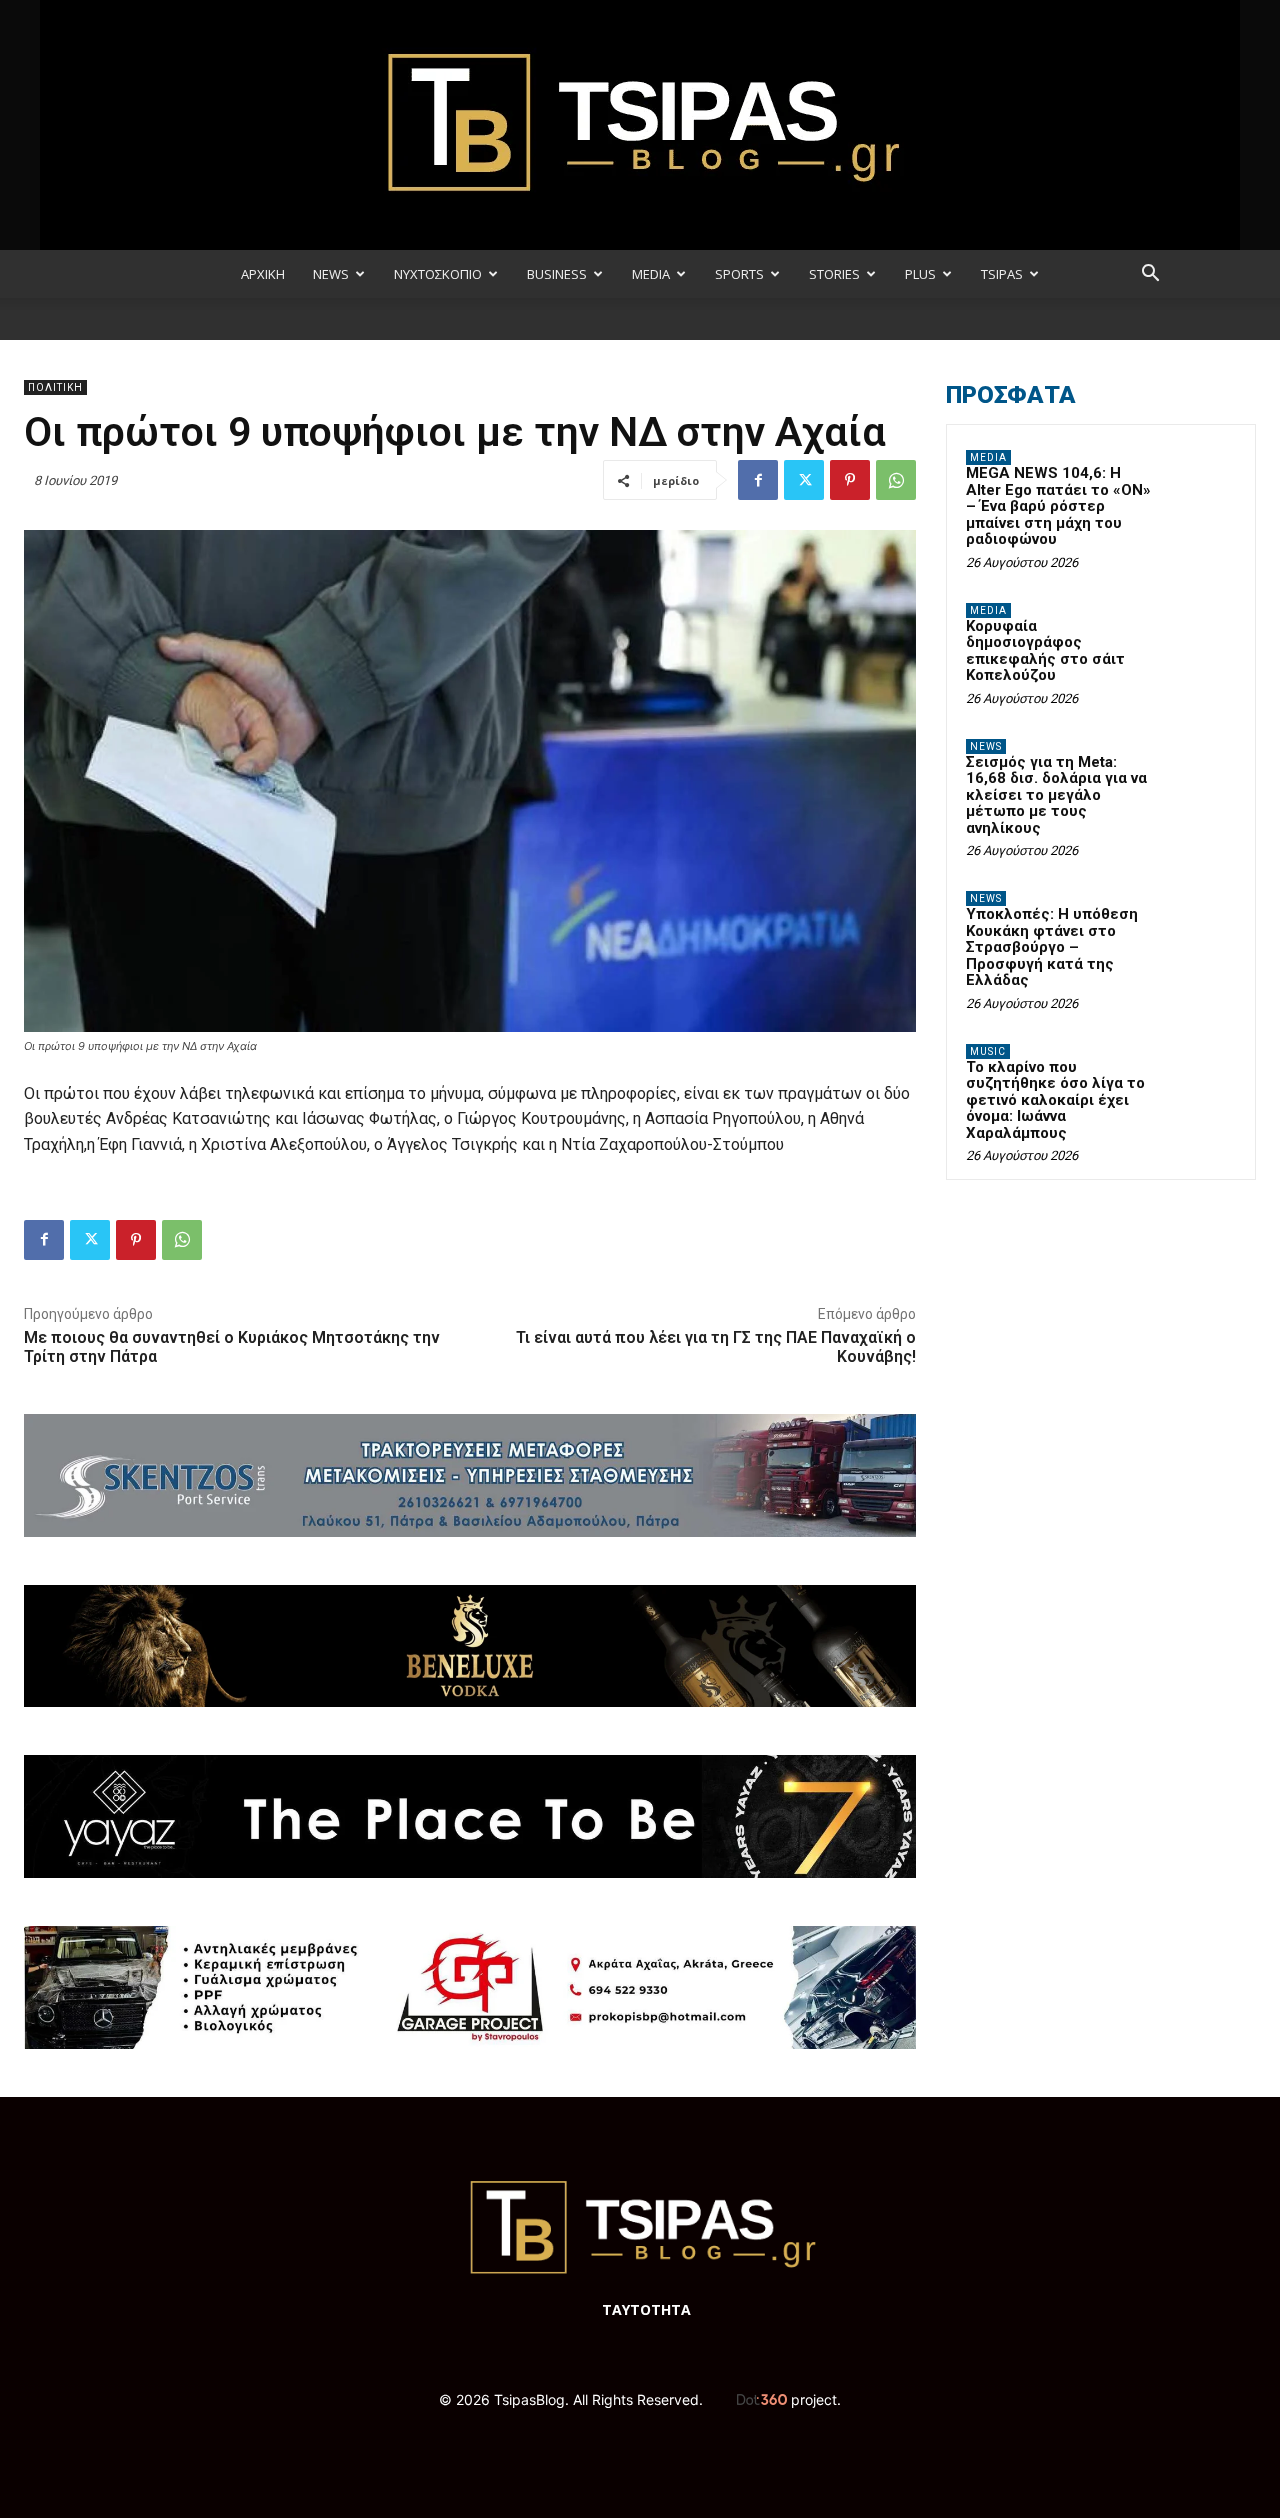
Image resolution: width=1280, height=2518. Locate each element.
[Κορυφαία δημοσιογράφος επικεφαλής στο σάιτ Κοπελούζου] (1201, 634)
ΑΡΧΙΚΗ (263, 274)
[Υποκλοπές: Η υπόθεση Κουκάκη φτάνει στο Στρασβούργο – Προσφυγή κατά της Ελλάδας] (1201, 922)
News (986, 746)
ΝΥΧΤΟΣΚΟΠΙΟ (438, 274)
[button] (1150, 275)
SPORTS (739, 274)
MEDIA (651, 274)
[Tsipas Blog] (640, 125)
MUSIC (988, 1051)
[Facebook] (758, 480)
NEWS (331, 274)
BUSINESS (557, 274)
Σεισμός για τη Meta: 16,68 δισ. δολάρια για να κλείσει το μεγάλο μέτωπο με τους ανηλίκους (1056, 795)
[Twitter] (804, 480)
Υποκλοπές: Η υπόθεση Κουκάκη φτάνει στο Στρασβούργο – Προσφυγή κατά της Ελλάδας (1052, 947)
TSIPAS (1002, 274)
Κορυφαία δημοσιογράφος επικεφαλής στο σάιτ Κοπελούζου (1045, 651)
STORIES (834, 274)
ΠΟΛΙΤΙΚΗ (55, 387)
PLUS (920, 274)
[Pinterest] (850, 480)
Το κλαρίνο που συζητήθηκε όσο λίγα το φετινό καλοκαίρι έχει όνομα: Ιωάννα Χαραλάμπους (1055, 1100)
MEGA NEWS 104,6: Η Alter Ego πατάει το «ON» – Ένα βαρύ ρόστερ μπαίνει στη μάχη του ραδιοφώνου (1058, 506)
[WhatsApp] (896, 480)
